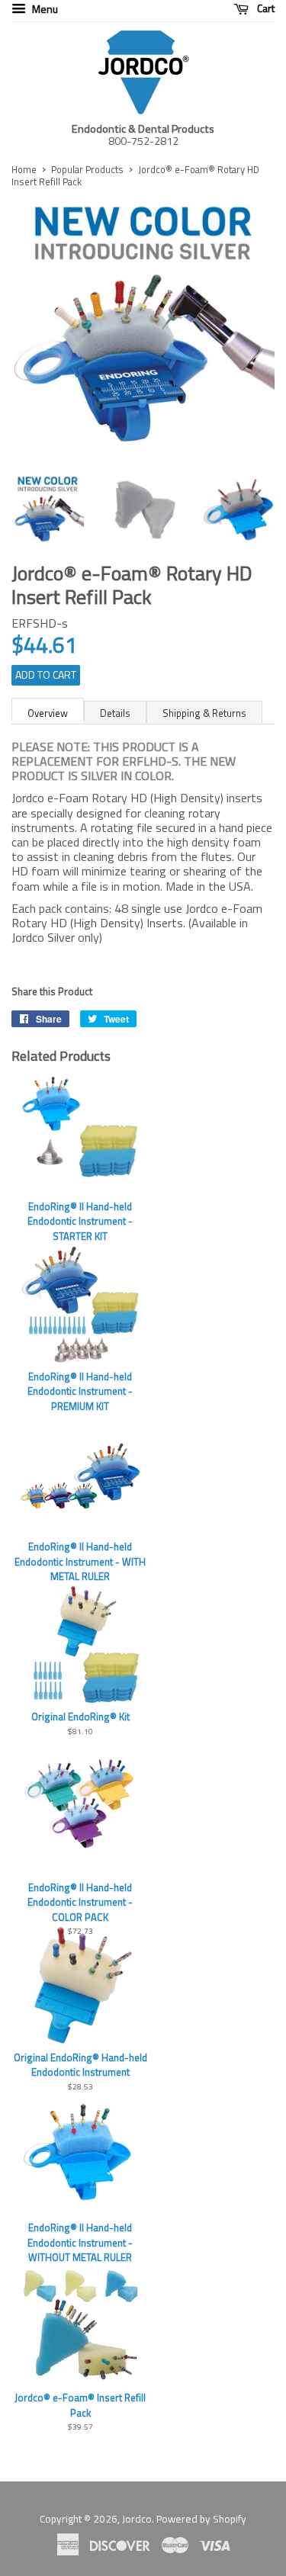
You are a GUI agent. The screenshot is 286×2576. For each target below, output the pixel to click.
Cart (265, 9)
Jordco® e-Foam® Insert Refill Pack (80, 2405)
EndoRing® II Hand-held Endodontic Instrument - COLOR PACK (80, 1902)
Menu (44, 9)
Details (115, 713)
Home (24, 169)
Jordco (137, 2519)
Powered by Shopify (201, 2519)
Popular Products (87, 169)
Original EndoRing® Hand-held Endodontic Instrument (80, 2065)
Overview (48, 713)
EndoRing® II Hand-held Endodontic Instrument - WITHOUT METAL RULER (80, 2242)
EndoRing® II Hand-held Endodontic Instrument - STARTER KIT (80, 1221)
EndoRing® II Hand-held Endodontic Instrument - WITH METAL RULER (80, 1561)
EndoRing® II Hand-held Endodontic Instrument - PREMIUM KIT (80, 1391)
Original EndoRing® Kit (80, 1717)
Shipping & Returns (204, 713)
